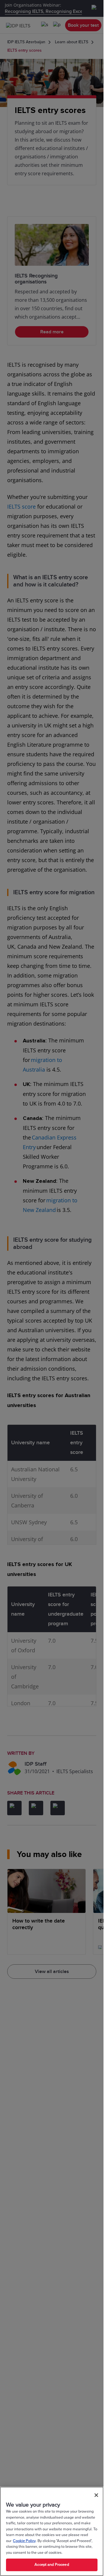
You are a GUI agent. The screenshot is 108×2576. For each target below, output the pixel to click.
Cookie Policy (24, 2541)
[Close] (96, 2495)
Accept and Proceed (52, 2565)
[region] (52, 2531)
